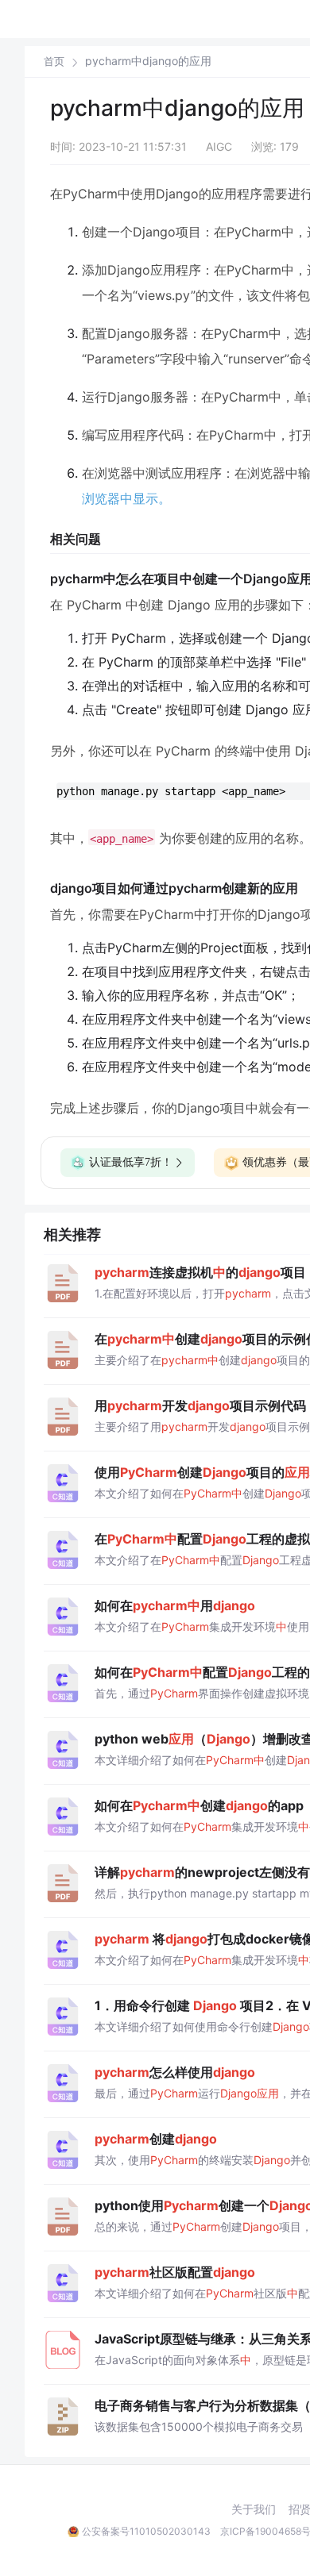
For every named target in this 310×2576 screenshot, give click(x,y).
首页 (54, 62)
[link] (54, 61)
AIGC (219, 146)
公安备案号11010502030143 (146, 2531)
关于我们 (254, 2509)
